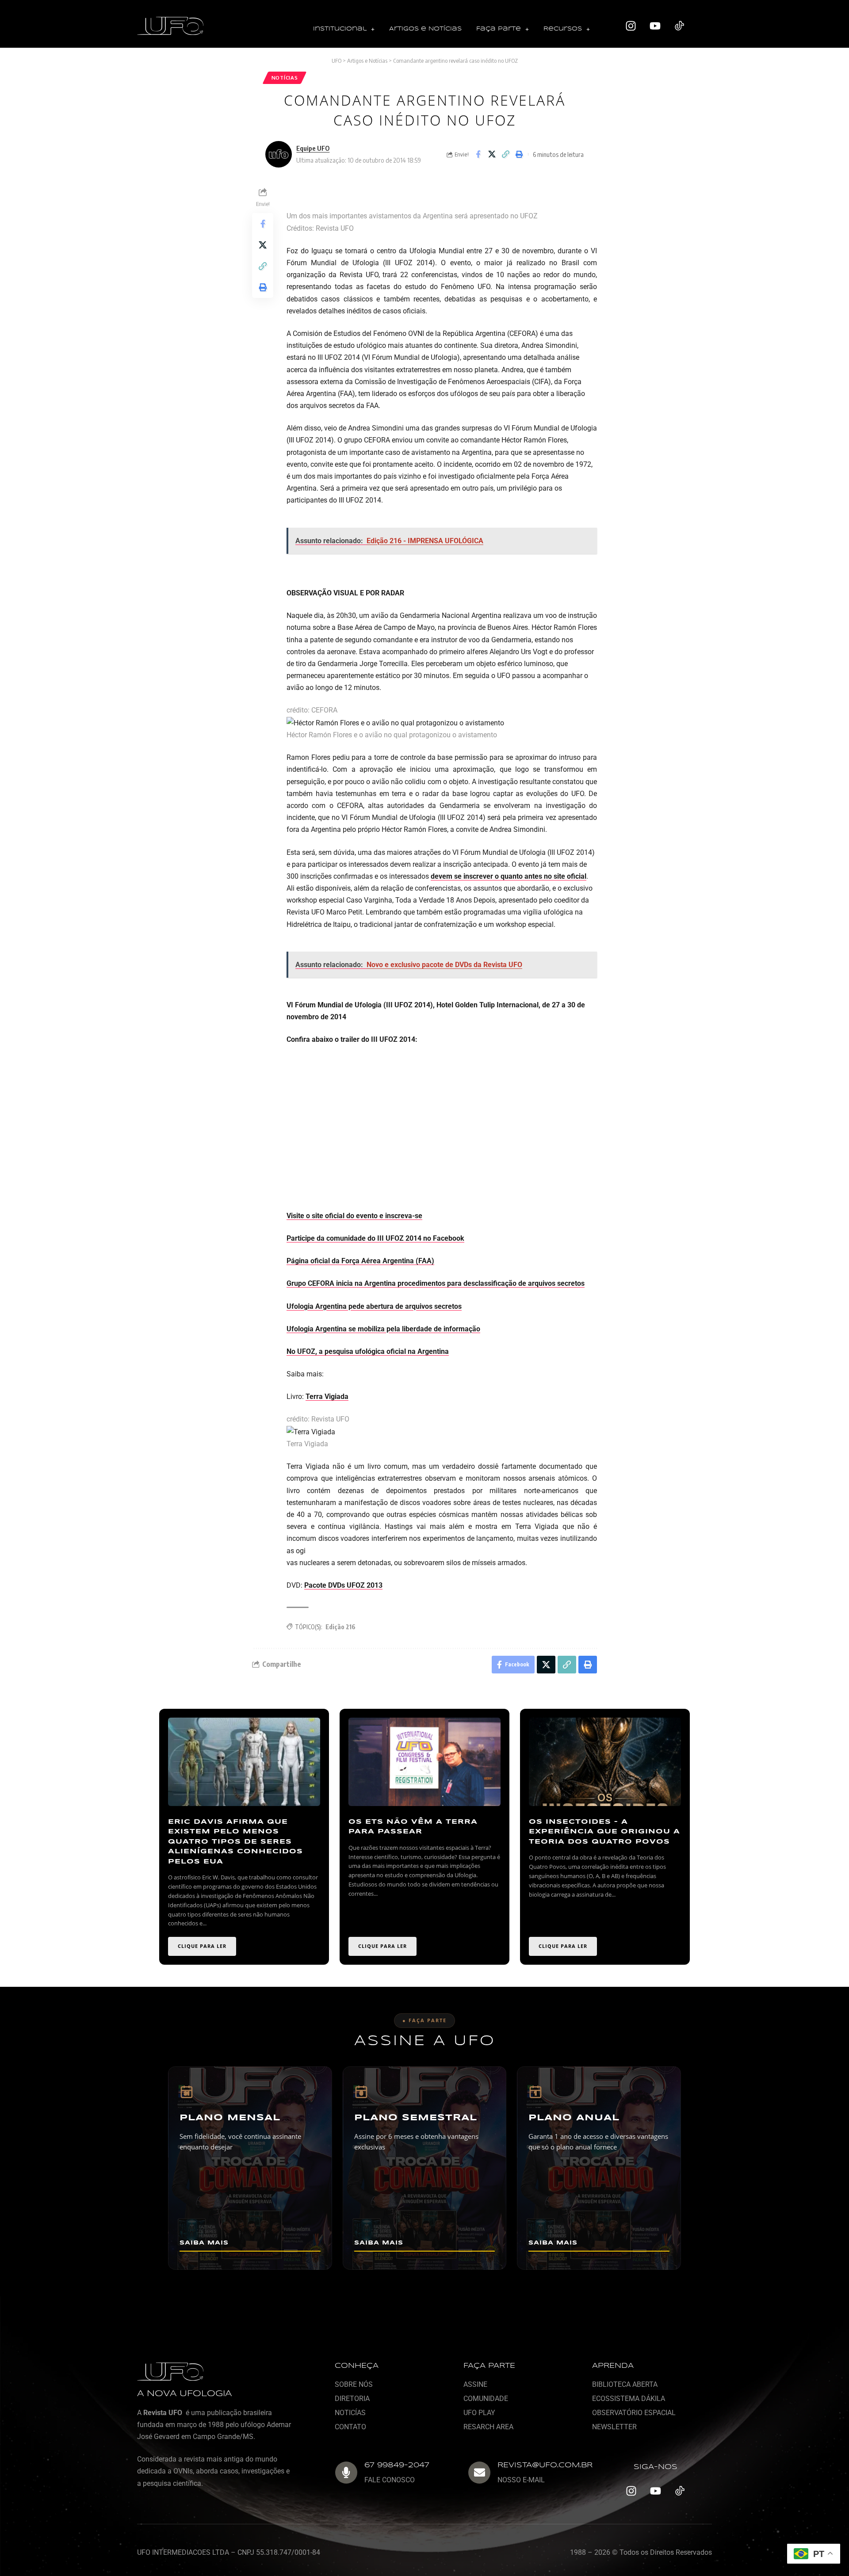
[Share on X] (492, 154)
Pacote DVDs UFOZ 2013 (343, 1585)
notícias (285, 78)
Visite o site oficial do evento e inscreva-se (354, 1216)
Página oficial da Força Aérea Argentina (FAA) (360, 1261)
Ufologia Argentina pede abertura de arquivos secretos (374, 1306)
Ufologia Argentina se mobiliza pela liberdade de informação (383, 1329)
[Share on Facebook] (478, 154)
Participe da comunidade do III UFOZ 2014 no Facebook (375, 1238)
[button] (344, 29)
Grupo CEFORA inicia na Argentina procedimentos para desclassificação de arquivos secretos (436, 1283)
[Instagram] (631, 26)
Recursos (563, 29)
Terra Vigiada (327, 1397)
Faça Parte (499, 29)
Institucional (340, 29)
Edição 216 (340, 1627)
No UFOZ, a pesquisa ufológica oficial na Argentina (368, 1351)
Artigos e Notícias (425, 29)
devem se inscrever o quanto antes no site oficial (509, 876)
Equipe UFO (313, 148)
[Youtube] (655, 26)
